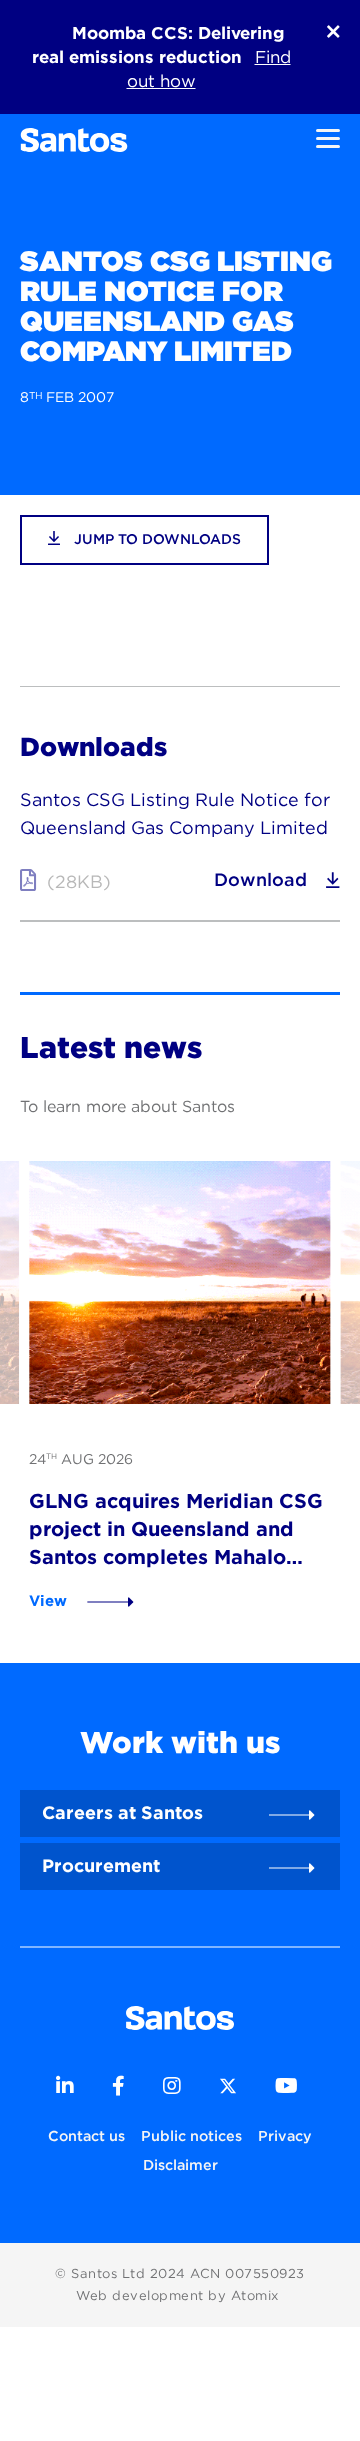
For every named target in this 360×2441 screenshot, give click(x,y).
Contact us (86, 2135)
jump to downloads (155, 539)
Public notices (191, 2135)
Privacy (285, 2135)
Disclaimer (180, 2164)
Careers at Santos (122, 1812)
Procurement (101, 1865)
